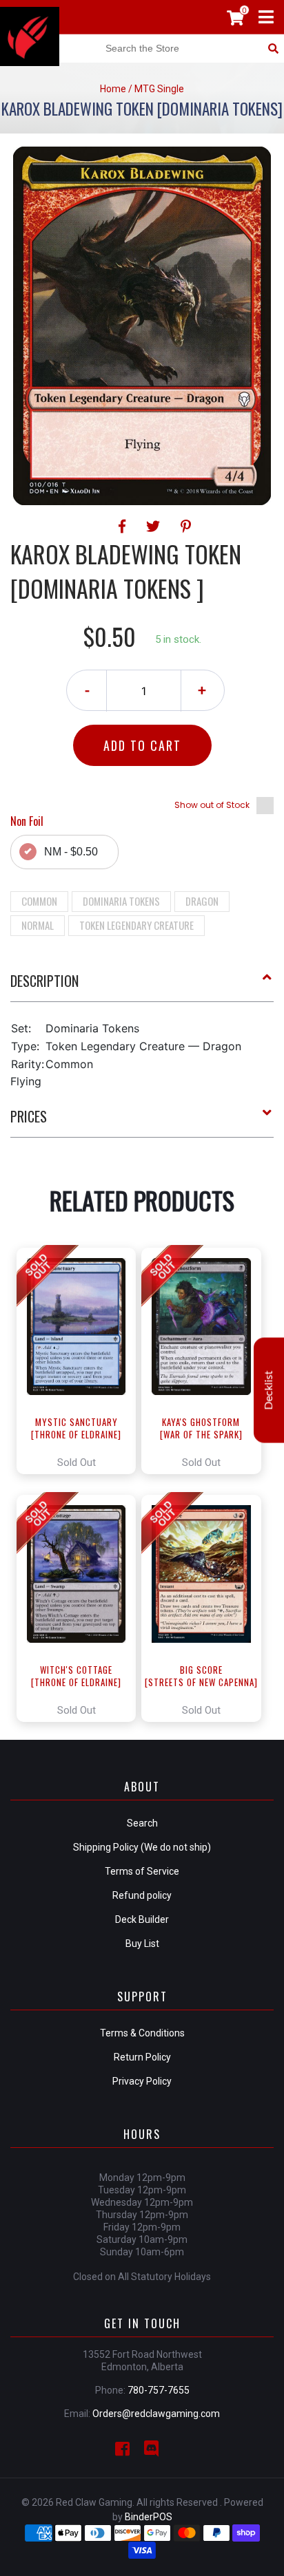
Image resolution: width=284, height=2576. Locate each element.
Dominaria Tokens (121, 901)
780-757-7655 (159, 2390)
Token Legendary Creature (136, 925)
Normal (38, 925)
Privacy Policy (142, 2081)
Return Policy (142, 2057)
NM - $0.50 (71, 852)
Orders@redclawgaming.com (156, 2414)
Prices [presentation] (29, 1116)
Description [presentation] (44, 981)
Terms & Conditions (142, 2033)
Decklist (269, 1390)
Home (113, 89)
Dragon (202, 901)
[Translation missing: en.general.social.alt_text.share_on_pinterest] (186, 526)
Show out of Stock (212, 805)
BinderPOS (149, 2517)
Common (39, 901)
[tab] (142, 986)
